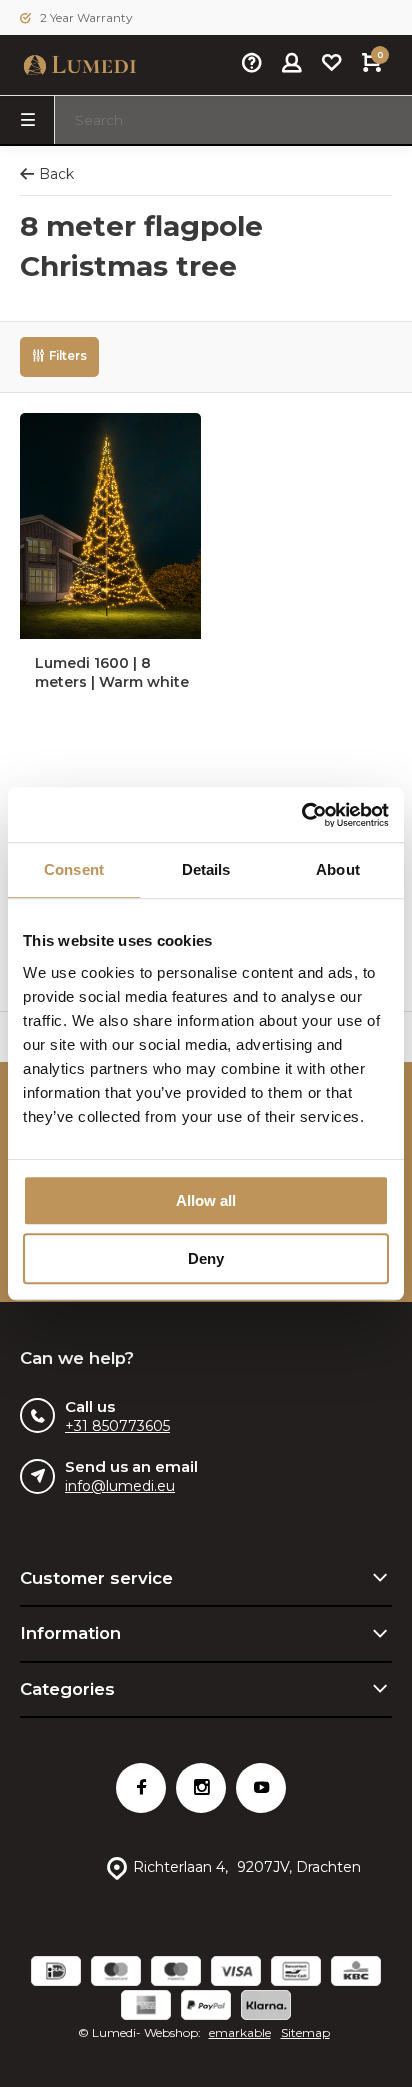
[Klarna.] (266, 2007)
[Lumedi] (80, 65)
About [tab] (338, 869)
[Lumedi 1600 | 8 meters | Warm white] (110, 526)
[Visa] (236, 1973)
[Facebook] (141, 1788)
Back (56, 174)
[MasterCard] (116, 1973)
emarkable (240, 2032)
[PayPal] (206, 2007)
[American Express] (146, 2007)
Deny (206, 1258)
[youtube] (261, 1788)
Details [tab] (206, 869)
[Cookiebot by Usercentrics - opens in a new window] (301, 815)
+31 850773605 (117, 1426)
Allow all (206, 1200)
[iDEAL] (56, 1973)
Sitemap (305, 2032)
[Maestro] (176, 1973)
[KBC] (356, 1973)
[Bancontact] (296, 1973)
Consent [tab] (74, 869)
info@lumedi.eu (120, 1486)
